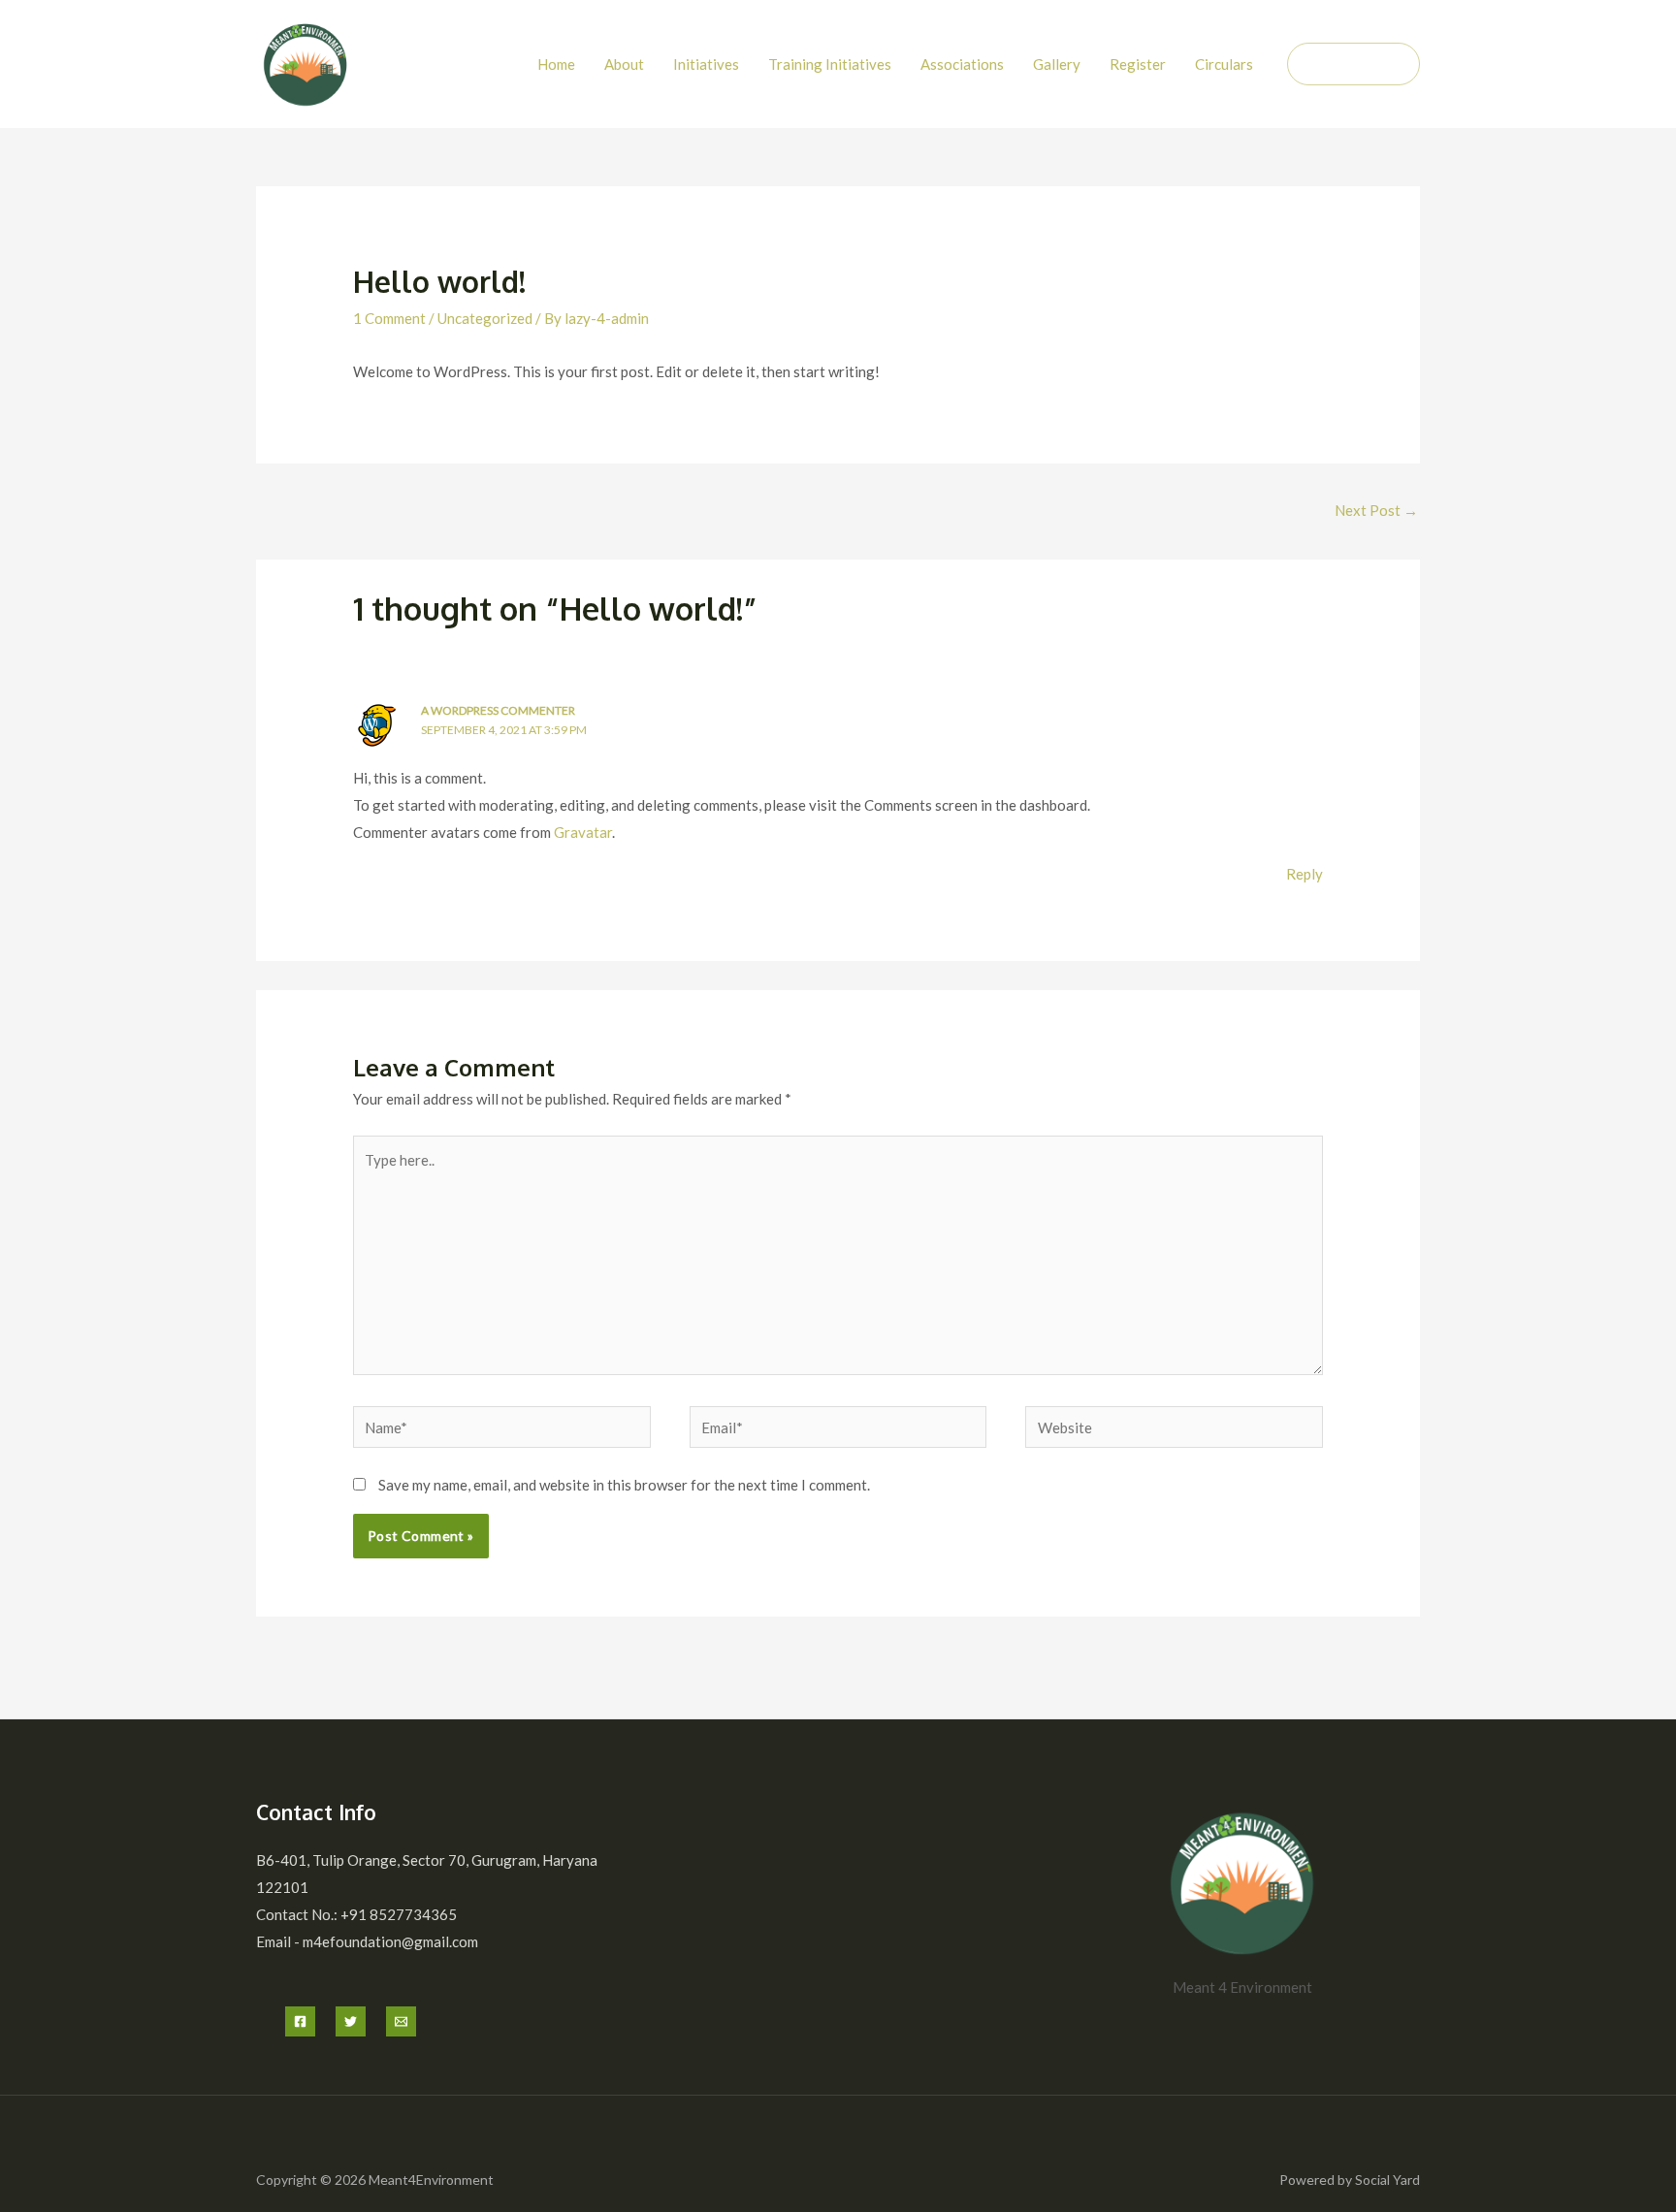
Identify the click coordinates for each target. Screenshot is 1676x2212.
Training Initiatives (830, 64)
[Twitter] (351, 2021)
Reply (1305, 874)
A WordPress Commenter (498, 710)
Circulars (1224, 64)
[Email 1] (401, 2021)
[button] (1354, 64)
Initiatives (706, 64)
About (624, 64)
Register (1138, 64)
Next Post (1376, 510)
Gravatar (583, 832)
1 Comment (389, 318)
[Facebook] (300, 2021)
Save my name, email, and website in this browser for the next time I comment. (624, 1485)
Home (556, 64)
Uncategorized (485, 318)
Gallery (1057, 64)
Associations (962, 64)
